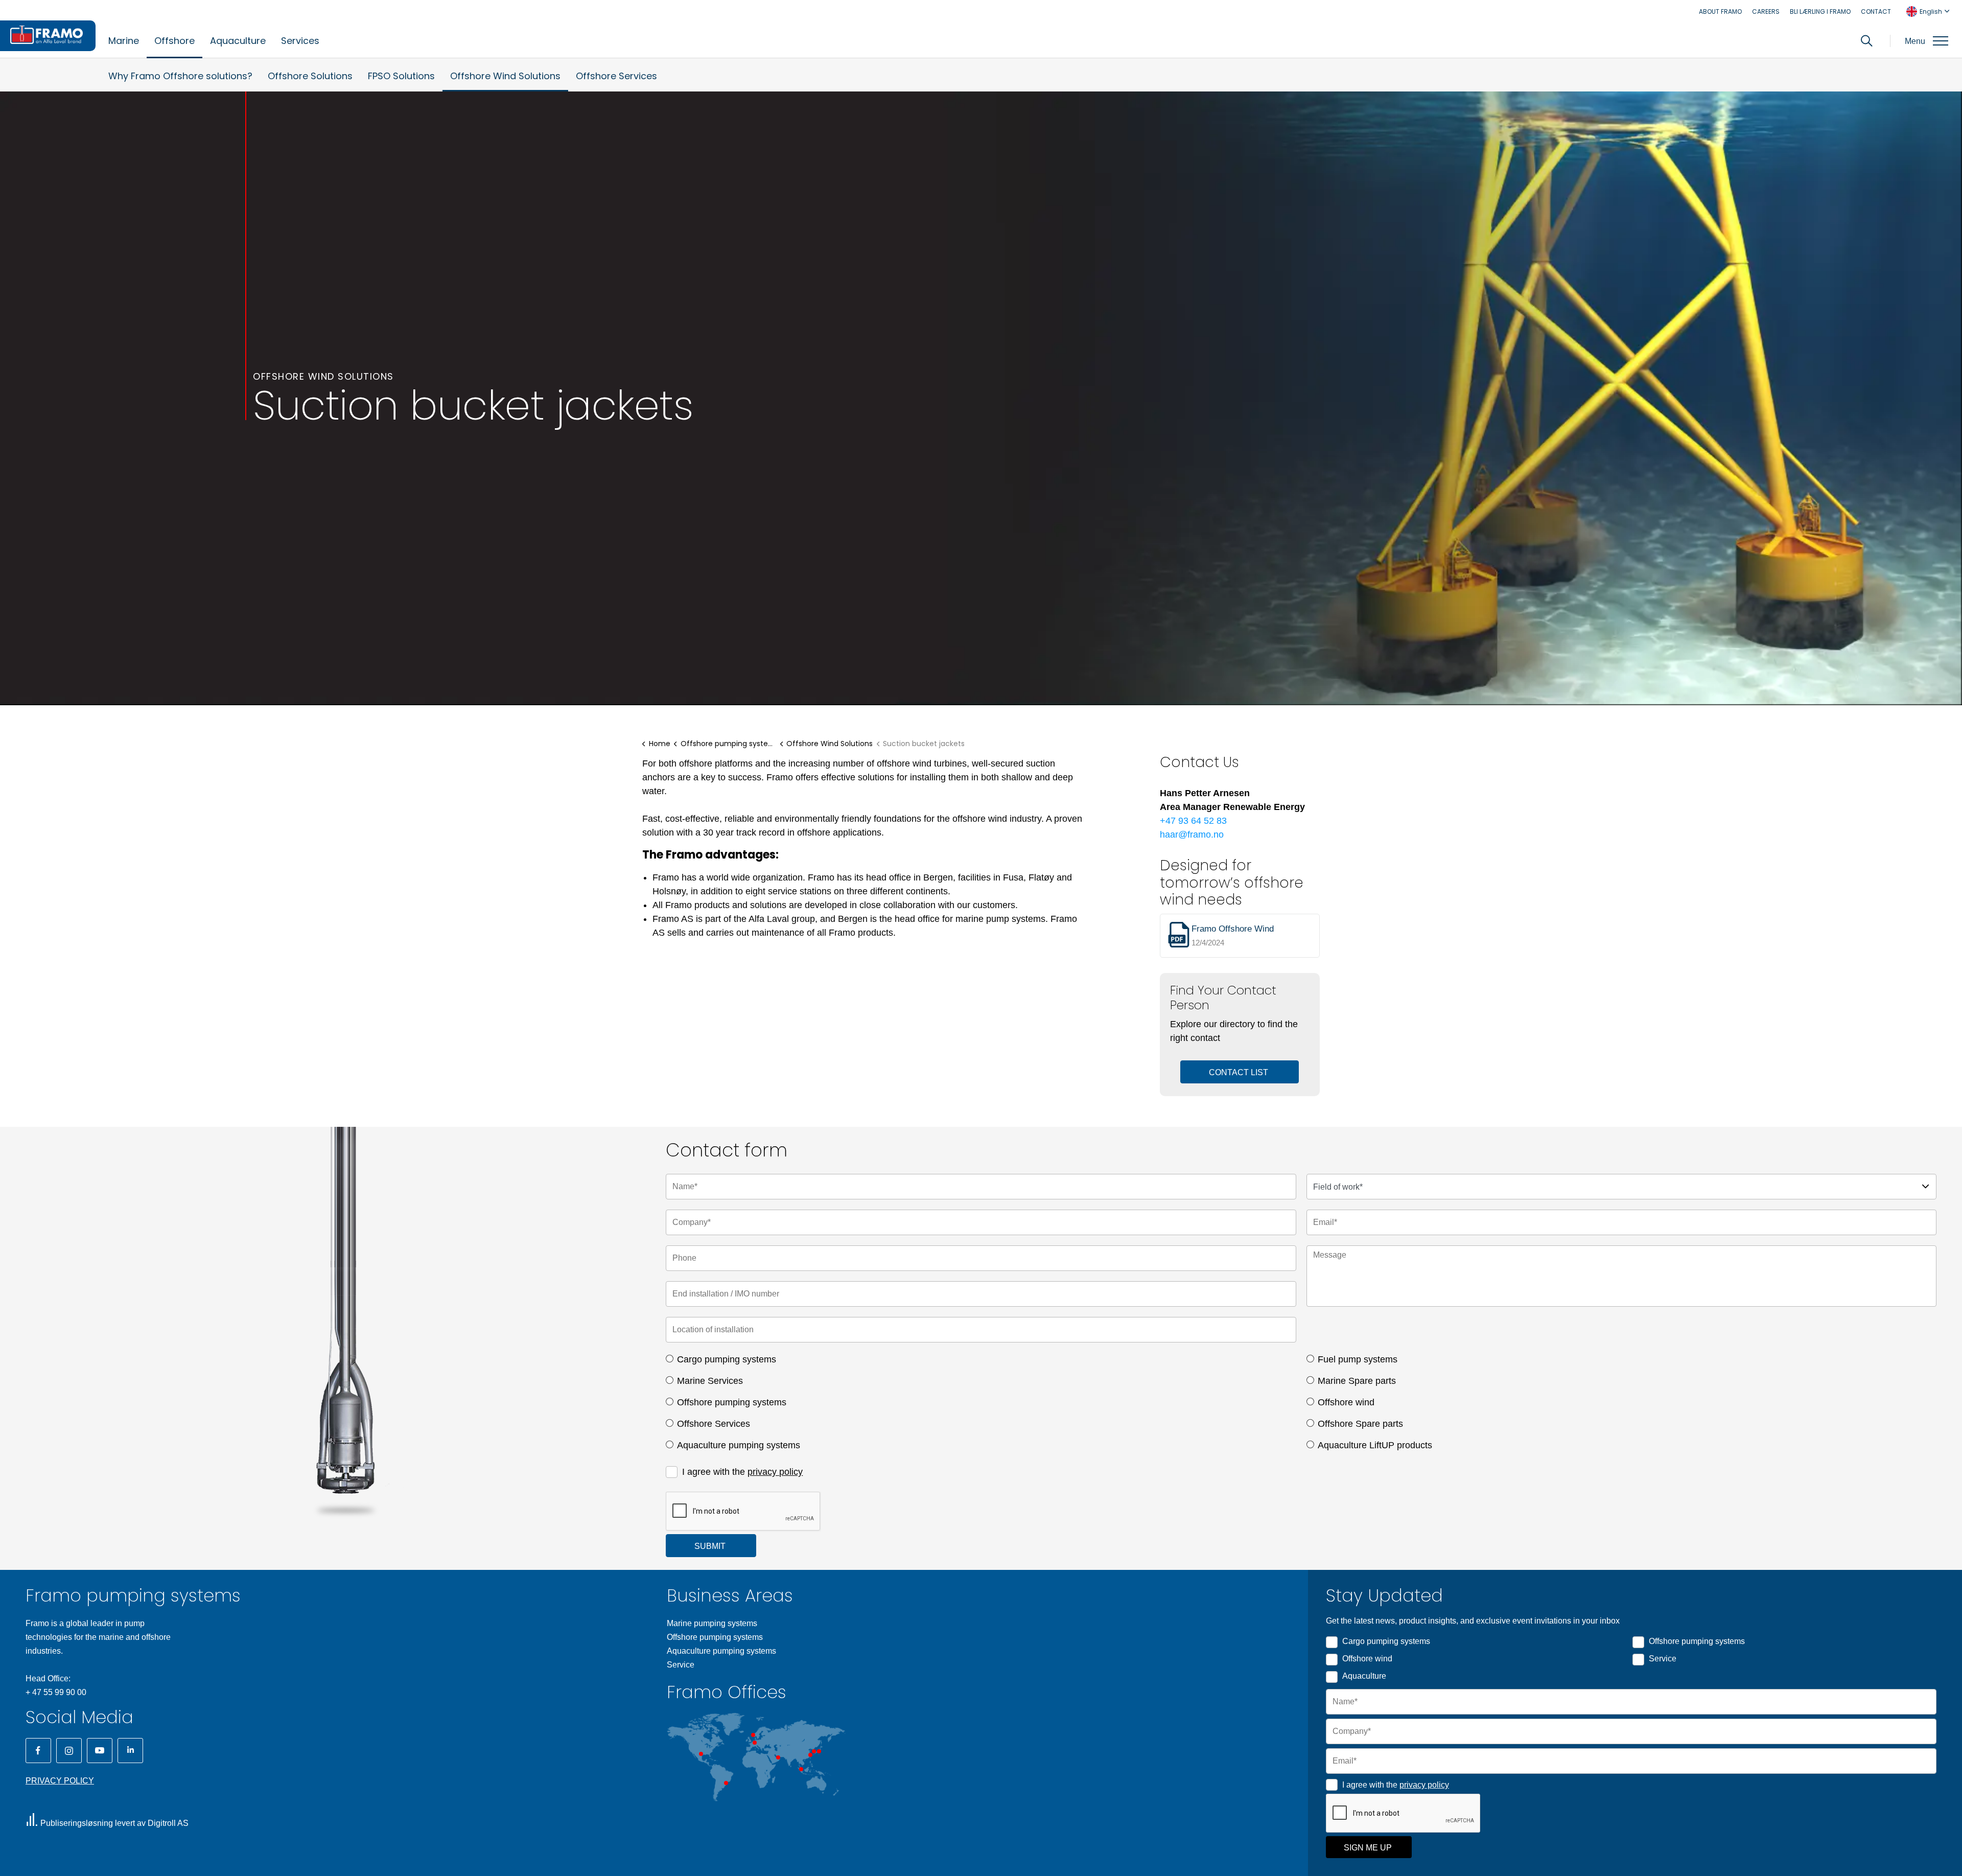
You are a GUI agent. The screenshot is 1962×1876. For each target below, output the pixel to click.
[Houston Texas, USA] (701, 1754)
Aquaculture (238, 41)
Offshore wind (1346, 1402)
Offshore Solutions (310, 76)
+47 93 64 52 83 (1193, 821)
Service (681, 1665)
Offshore (174, 41)
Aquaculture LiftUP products (1375, 1445)
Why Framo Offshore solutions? (180, 76)
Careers (1766, 11)
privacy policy (775, 1472)
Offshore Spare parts (1360, 1424)
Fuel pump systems (1358, 1359)
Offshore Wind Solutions (505, 76)
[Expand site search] (1867, 41)
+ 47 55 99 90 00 (56, 1692)
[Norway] (753, 1735)
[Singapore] (801, 1769)
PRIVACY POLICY (60, 1781)
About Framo (1720, 11)
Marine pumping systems (712, 1623)
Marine (124, 41)
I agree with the (742, 1472)
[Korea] (814, 1751)
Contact (1876, 11)
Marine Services (710, 1381)
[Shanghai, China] (810, 1755)
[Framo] (48, 36)
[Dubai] (778, 1757)
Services (300, 41)
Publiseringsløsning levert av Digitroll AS (114, 1823)
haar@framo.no (1192, 835)
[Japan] (819, 1751)
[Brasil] (726, 1783)
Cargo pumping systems (727, 1359)
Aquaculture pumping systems (739, 1445)
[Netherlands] (755, 1743)
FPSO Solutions (401, 76)
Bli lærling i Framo (1820, 11)
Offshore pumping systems (732, 1402)
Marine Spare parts (1357, 1381)
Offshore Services (616, 76)
